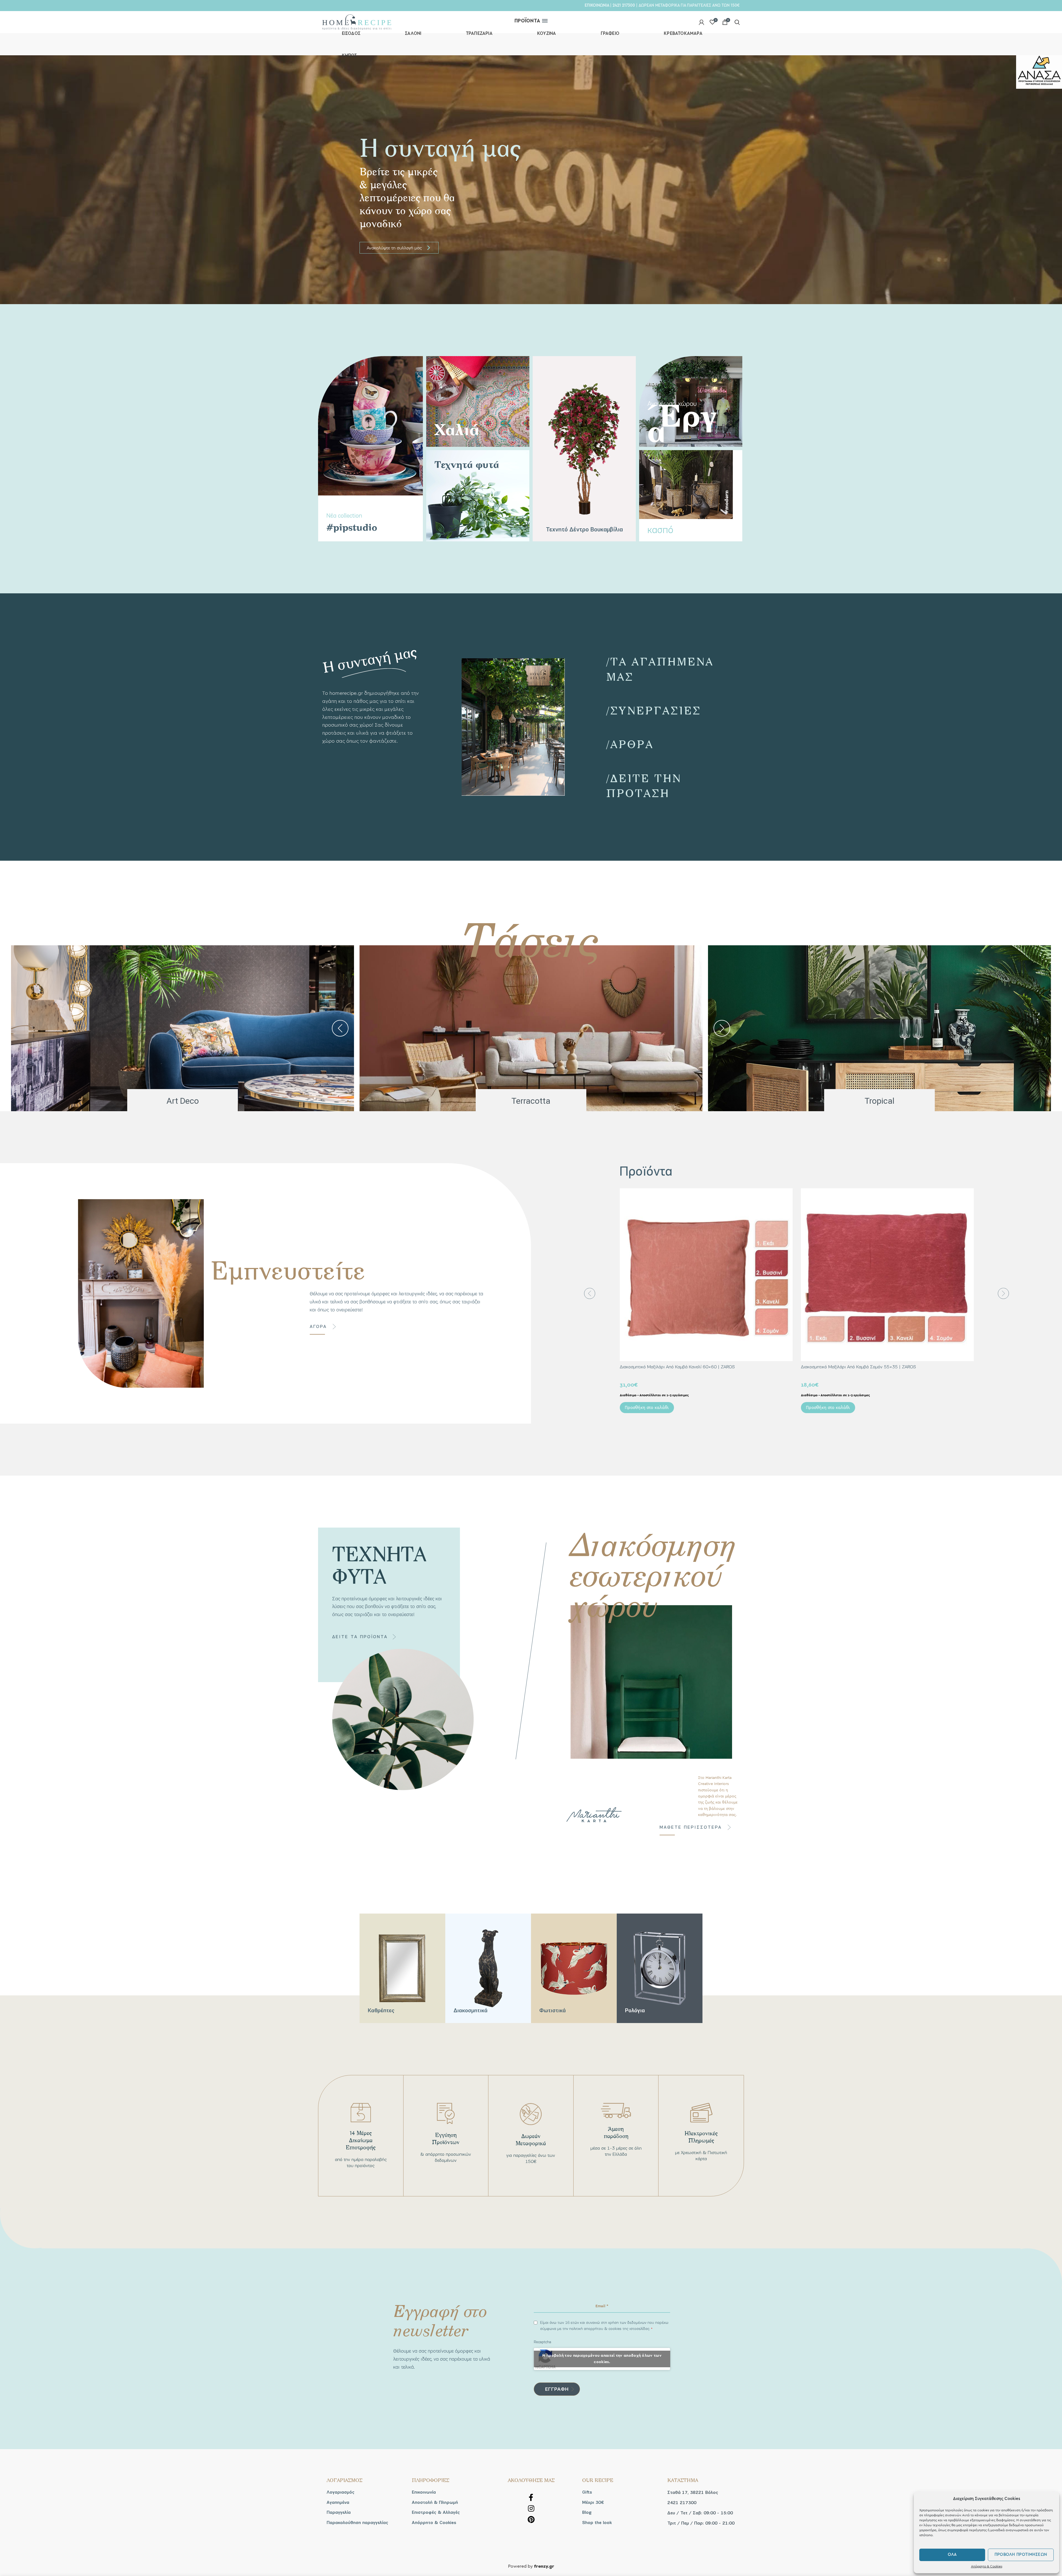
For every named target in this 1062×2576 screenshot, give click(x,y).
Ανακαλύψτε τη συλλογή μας (399, 248)
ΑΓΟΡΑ (318, 1327)
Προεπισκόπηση (788, 1197)
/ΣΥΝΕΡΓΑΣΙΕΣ (654, 710)
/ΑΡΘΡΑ (630, 744)
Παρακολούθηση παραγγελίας (357, 2523)
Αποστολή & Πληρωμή (435, 2502)
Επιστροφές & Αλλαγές (436, 2512)
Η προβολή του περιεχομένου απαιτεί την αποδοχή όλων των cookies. (602, 2359)
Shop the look (597, 2523)
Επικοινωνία (424, 2492)
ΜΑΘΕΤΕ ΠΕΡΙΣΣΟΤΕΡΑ (691, 1827)
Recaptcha (542, 2342)
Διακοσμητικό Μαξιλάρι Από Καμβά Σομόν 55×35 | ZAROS (858, 1367)
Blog (587, 2512)
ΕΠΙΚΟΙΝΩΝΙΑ (597, 5)
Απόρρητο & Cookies (987, 2566)
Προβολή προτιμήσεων (1021, 2555)
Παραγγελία (339, 2512)
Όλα (952, 2555)
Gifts (587, 2492)
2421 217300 (624, 5)
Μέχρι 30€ (593, 2502)
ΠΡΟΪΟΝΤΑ (527, 21)
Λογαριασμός (341, 2492)
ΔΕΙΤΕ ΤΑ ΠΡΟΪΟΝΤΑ (360, 1637)
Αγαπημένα (338, 2502)
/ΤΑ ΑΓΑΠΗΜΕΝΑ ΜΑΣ (660, 669)
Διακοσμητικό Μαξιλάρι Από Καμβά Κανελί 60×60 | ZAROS (677, 1367)
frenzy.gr (544, 2567)
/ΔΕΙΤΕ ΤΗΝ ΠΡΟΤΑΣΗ (644, 785)
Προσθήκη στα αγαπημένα (788, 1210)
